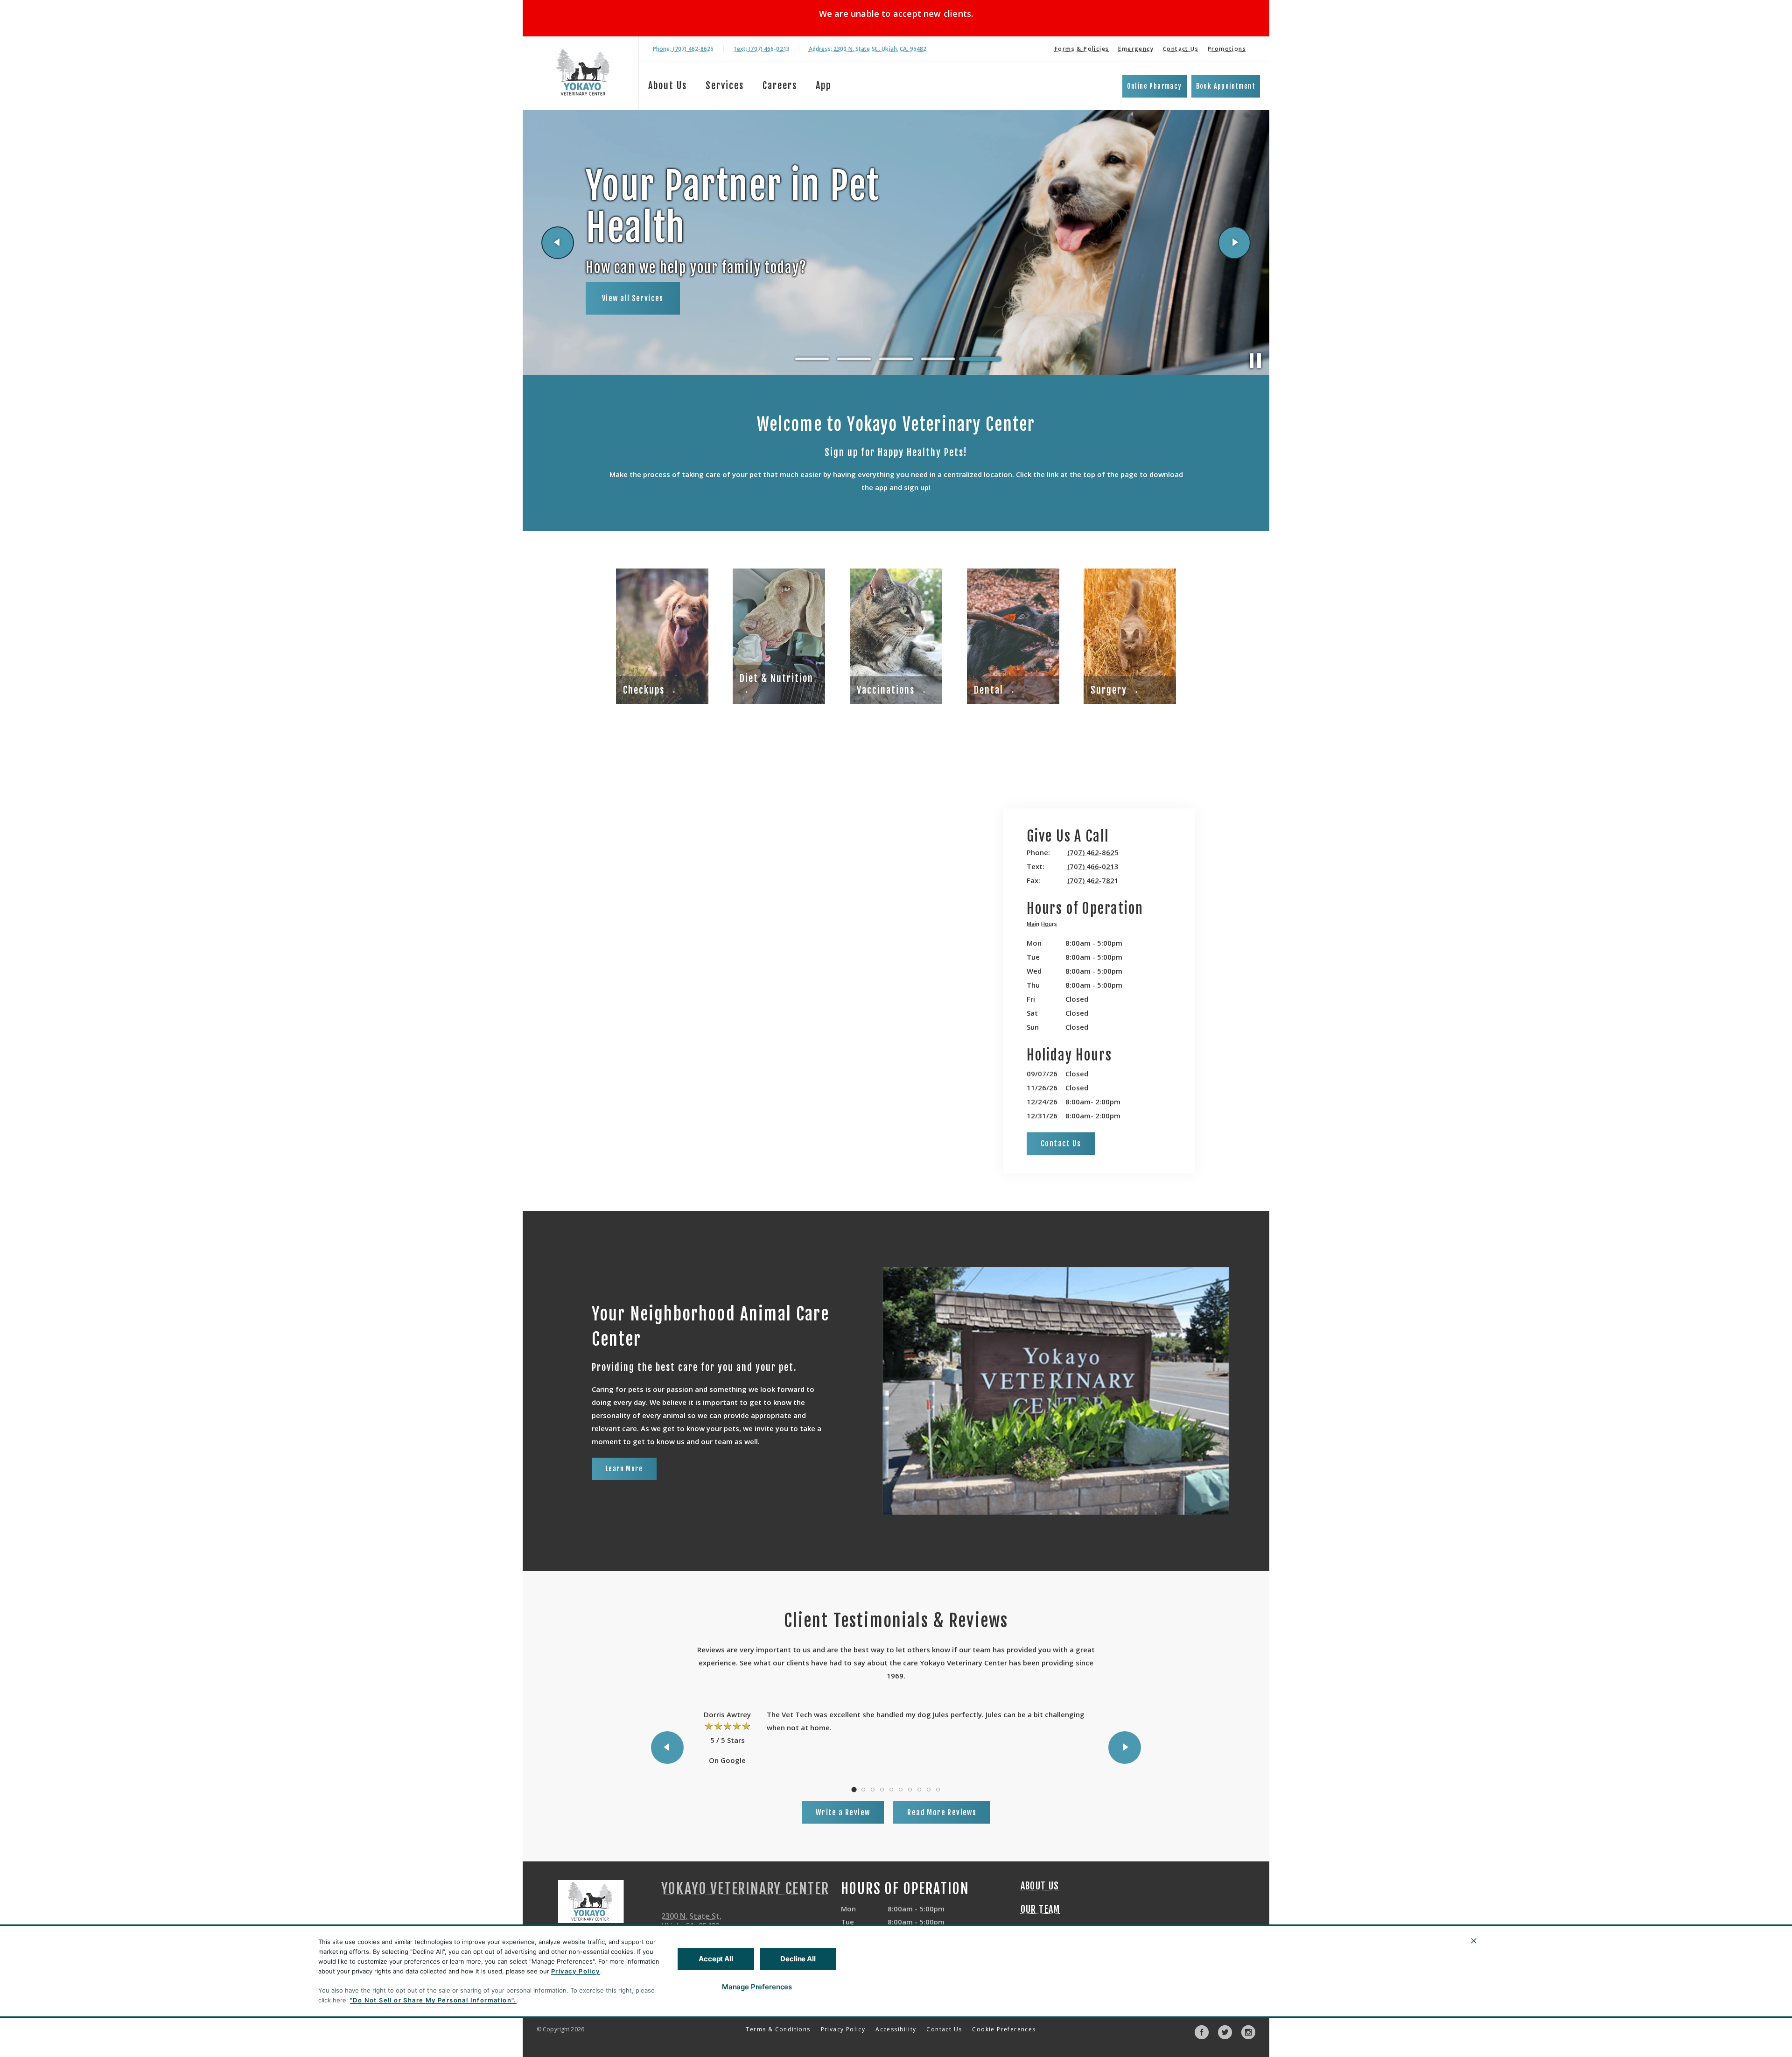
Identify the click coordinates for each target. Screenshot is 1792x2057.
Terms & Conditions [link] (778, 2029)
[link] (583, 73)
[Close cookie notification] (1474, 1941)
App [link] (823, 86)
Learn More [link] (624, 1469)
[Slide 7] (910, 1790)
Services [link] (725, 86)
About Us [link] (1040, 1886)
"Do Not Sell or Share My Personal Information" (432, 2000)
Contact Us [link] (1181, 49)
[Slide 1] (812, 359)
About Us (668, 86)
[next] (1234, 243)
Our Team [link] (1040, 1910)
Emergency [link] (1136, 49)
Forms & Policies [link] (1082, 49)
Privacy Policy (576, 1971)
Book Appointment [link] (1226, 86)
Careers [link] (780, 86)
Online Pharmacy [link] (1155, 86)
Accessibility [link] (896, 2029)
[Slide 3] (896, 359)
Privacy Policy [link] (843, 2029)
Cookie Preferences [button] (1004, 2029)
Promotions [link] (1227, 49)
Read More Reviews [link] (942, 1812)
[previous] (558, 243)
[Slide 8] (919, 1790)
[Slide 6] (901, 1790)
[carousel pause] (1255, 361)
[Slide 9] (929, 1790)
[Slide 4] (938, 359)
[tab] (1044, 925)
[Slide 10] (938, 1790)
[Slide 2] (854, 359)
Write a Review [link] (843, 1812)
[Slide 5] (980, 359)
